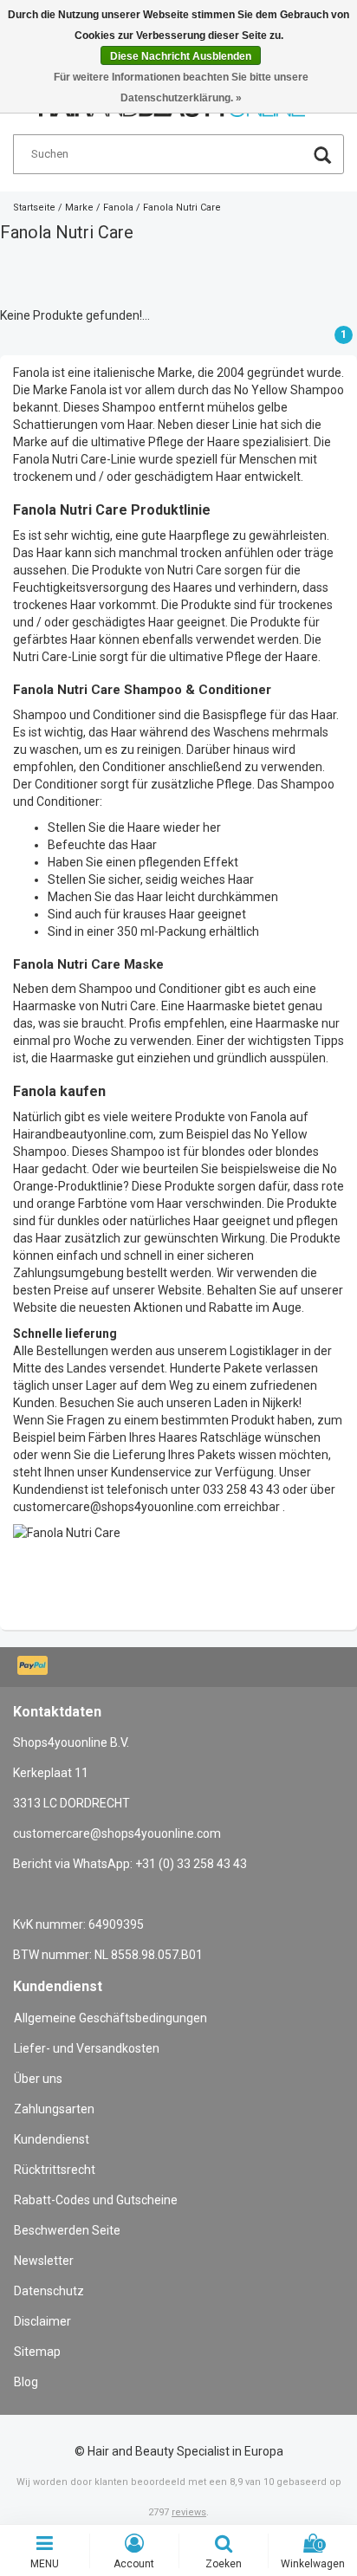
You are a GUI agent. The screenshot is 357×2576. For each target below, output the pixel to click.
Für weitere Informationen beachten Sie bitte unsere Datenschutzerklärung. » (181, 88)
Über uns (38, 2079)
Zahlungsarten (54, 2109)
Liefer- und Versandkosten (87, 2048)
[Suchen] (322, 157)
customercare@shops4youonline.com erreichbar (146, 1507)
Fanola (118, 208)
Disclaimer (42, 2321)
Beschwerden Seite (67, 2230)
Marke (79, 208)
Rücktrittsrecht (55, 2170)
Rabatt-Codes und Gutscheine (96, 2200)
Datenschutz (49, 2291)
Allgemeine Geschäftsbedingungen (110, 2018)
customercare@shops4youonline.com (117, 1833)
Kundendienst (52, 2139)
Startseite (34, 208)
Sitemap (37, 2352)
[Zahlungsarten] (34, 1667)
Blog (26, 2382)
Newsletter (44, 2261)
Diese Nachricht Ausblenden (181, 56)
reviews (189, 2512)
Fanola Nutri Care (182, 208)
